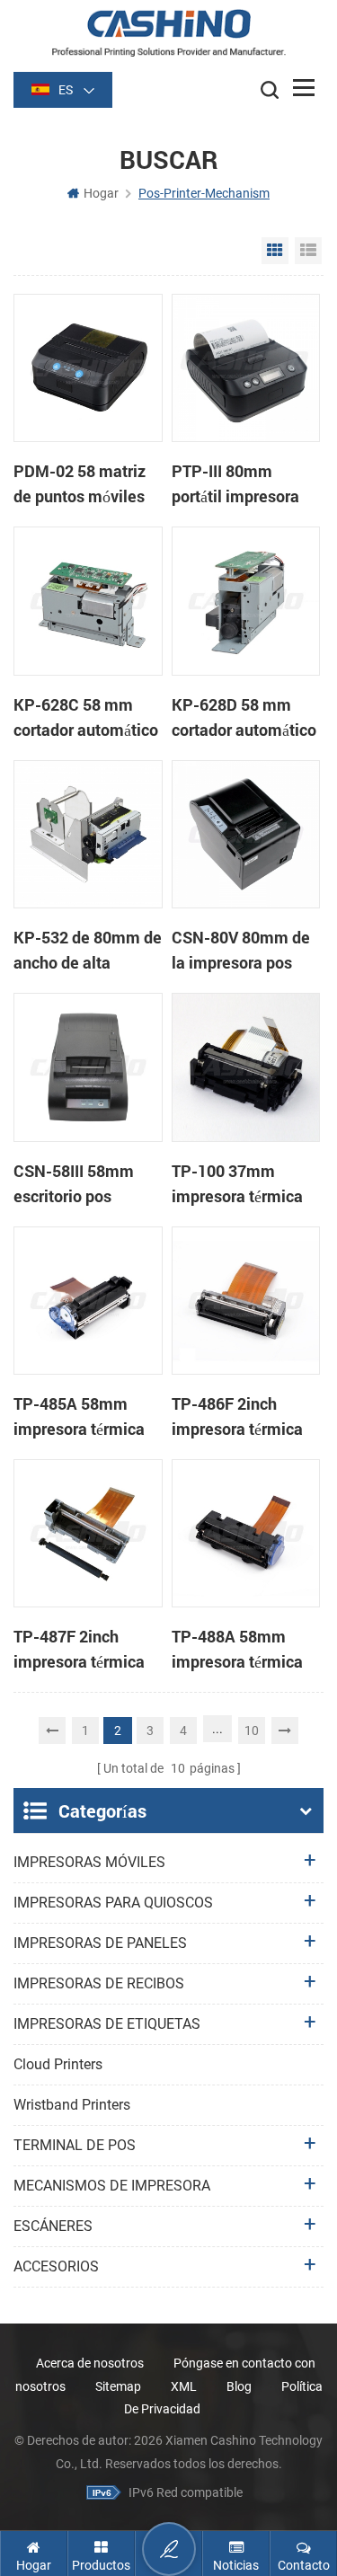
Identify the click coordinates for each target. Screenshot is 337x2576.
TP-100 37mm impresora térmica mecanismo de (237, 1184)
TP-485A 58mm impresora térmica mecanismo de (79, 1417)
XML (184, 2386)
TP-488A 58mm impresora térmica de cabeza (237, 1650)
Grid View (275, 251)
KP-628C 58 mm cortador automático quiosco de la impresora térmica (86, 718)
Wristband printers (72, 2105)
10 (252, 1731)
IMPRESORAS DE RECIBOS (99, 1983)
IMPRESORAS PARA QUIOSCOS (113, 1903)
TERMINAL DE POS (75, 2145)
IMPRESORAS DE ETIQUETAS (107, 2024)
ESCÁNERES (53, 2226)
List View (308, 251)
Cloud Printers (58, 2064)
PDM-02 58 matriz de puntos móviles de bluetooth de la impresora (80, 484)
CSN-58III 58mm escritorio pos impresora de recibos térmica (74, 1184)
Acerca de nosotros (90, 2363)
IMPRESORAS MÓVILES (89, 1862)
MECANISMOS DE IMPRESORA (112, 2186)
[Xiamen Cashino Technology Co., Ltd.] (168, 33)
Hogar (101, 193)
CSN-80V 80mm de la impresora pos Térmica (241, 951)
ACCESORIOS (56, 2266)
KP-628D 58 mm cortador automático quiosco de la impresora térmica (244, 718)
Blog (239, 2386)
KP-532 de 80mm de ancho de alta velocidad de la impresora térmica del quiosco (88, 951)
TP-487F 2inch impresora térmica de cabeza (79, 1650)
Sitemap (118, 2386)
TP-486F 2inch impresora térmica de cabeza (237, 1417)
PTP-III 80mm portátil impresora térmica (235, 484)
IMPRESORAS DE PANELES (100, 1943)
